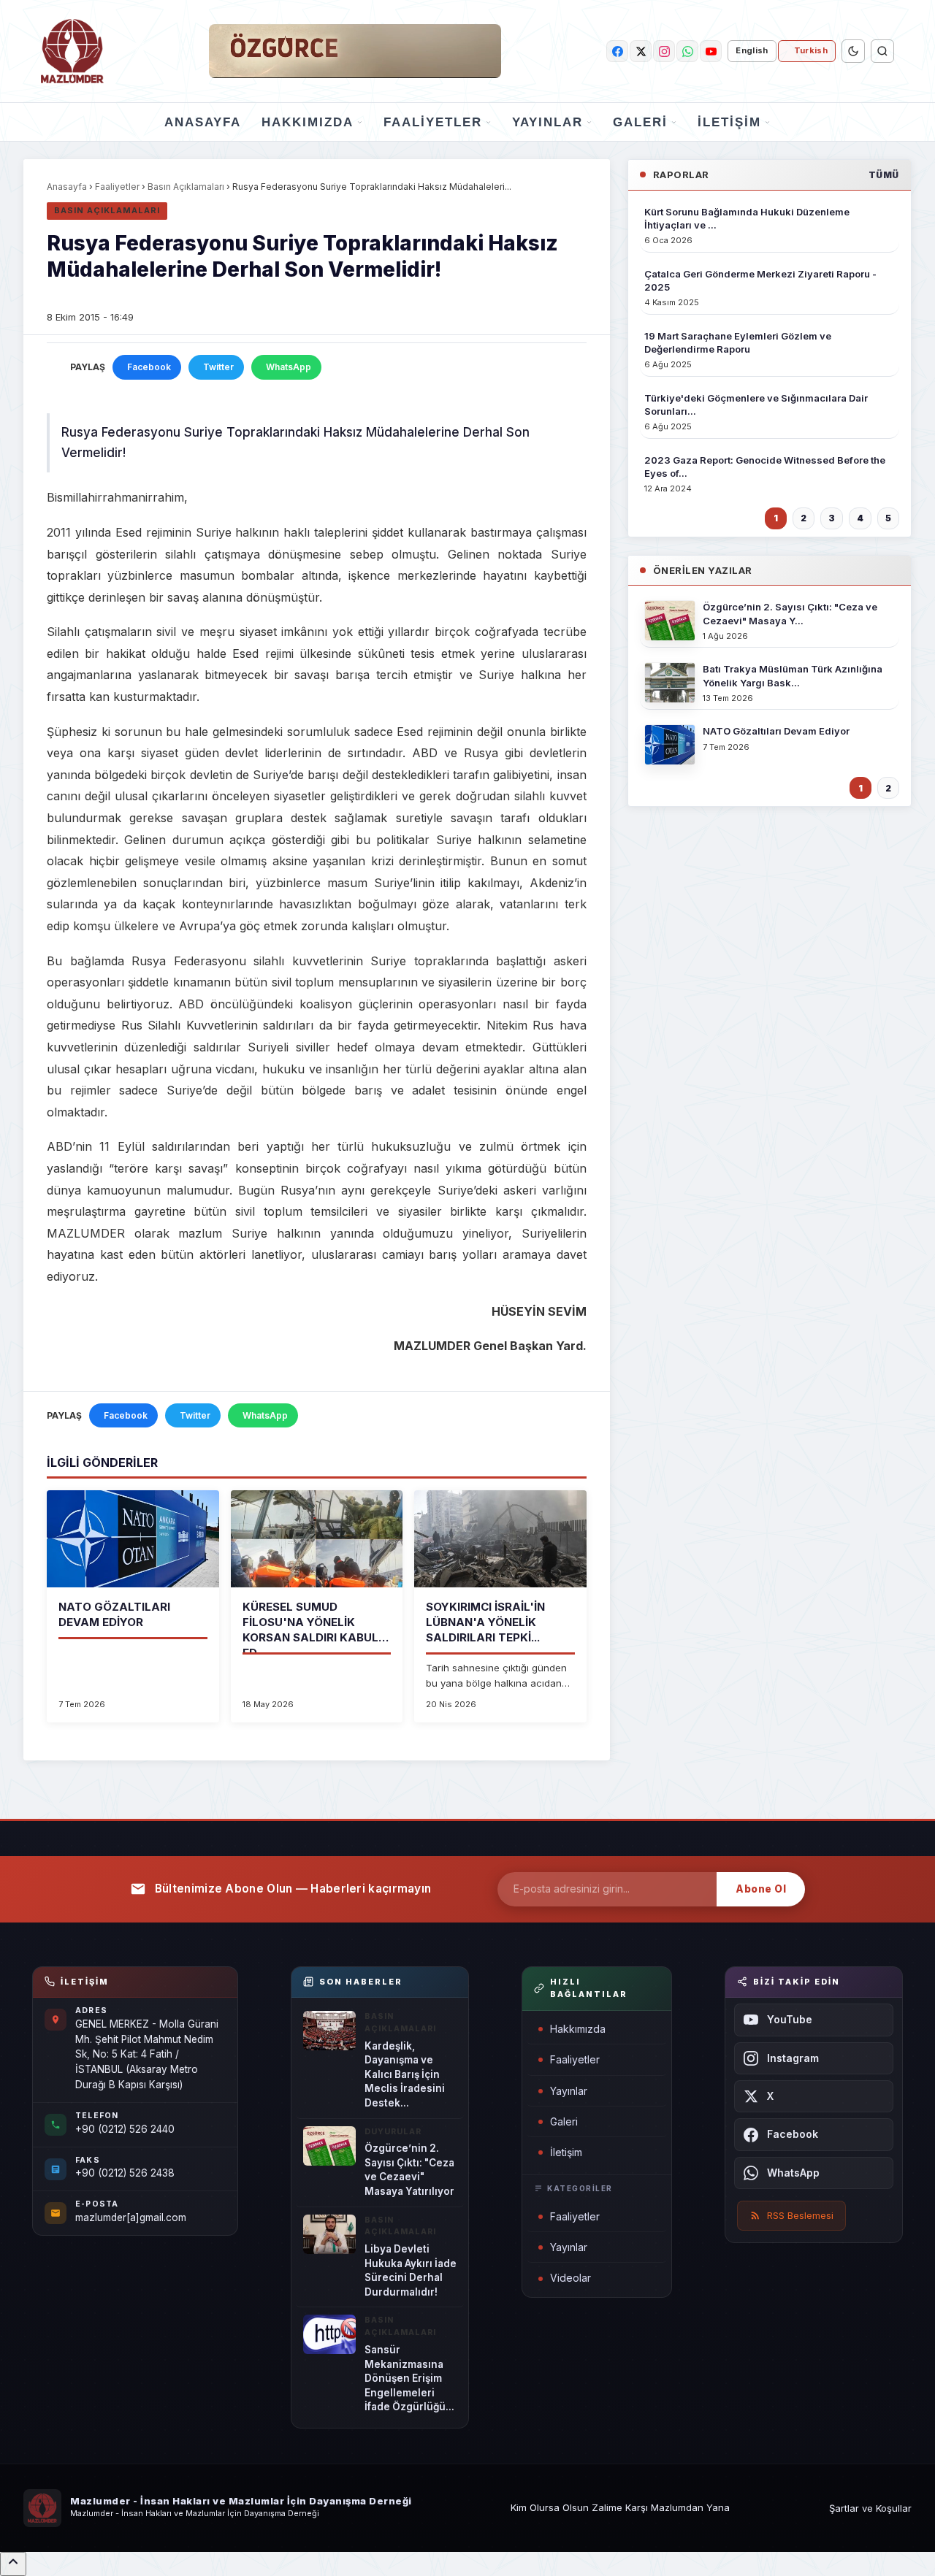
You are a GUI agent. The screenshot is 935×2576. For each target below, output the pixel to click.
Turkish (811, 50)
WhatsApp (289, 367)
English (752, 50)
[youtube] (711, 51)
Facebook (149, 367)
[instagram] (664, 51)
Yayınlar (547, 122)
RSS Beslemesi (800, 2215)
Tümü (884, 175)
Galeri (640, 122)
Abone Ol (761, 1889)
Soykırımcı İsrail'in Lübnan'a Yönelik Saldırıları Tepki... (485, 1622)
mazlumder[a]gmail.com (131, 2217)
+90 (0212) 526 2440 (125, 2129)
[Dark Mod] (853, 51)
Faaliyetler (433, 122)
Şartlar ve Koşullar (870, 2508)
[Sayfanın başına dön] (13, 2564)
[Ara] (882, 51)
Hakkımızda (308, 122)
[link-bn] (355, 51)
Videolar (570, 2278)
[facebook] (617, 51)
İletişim (729, 122)
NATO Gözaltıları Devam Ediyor (776, 731)
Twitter (218, 367)
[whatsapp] (687, 51)
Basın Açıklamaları (186, 187)
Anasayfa (203, 122)
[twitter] (641, 51)
